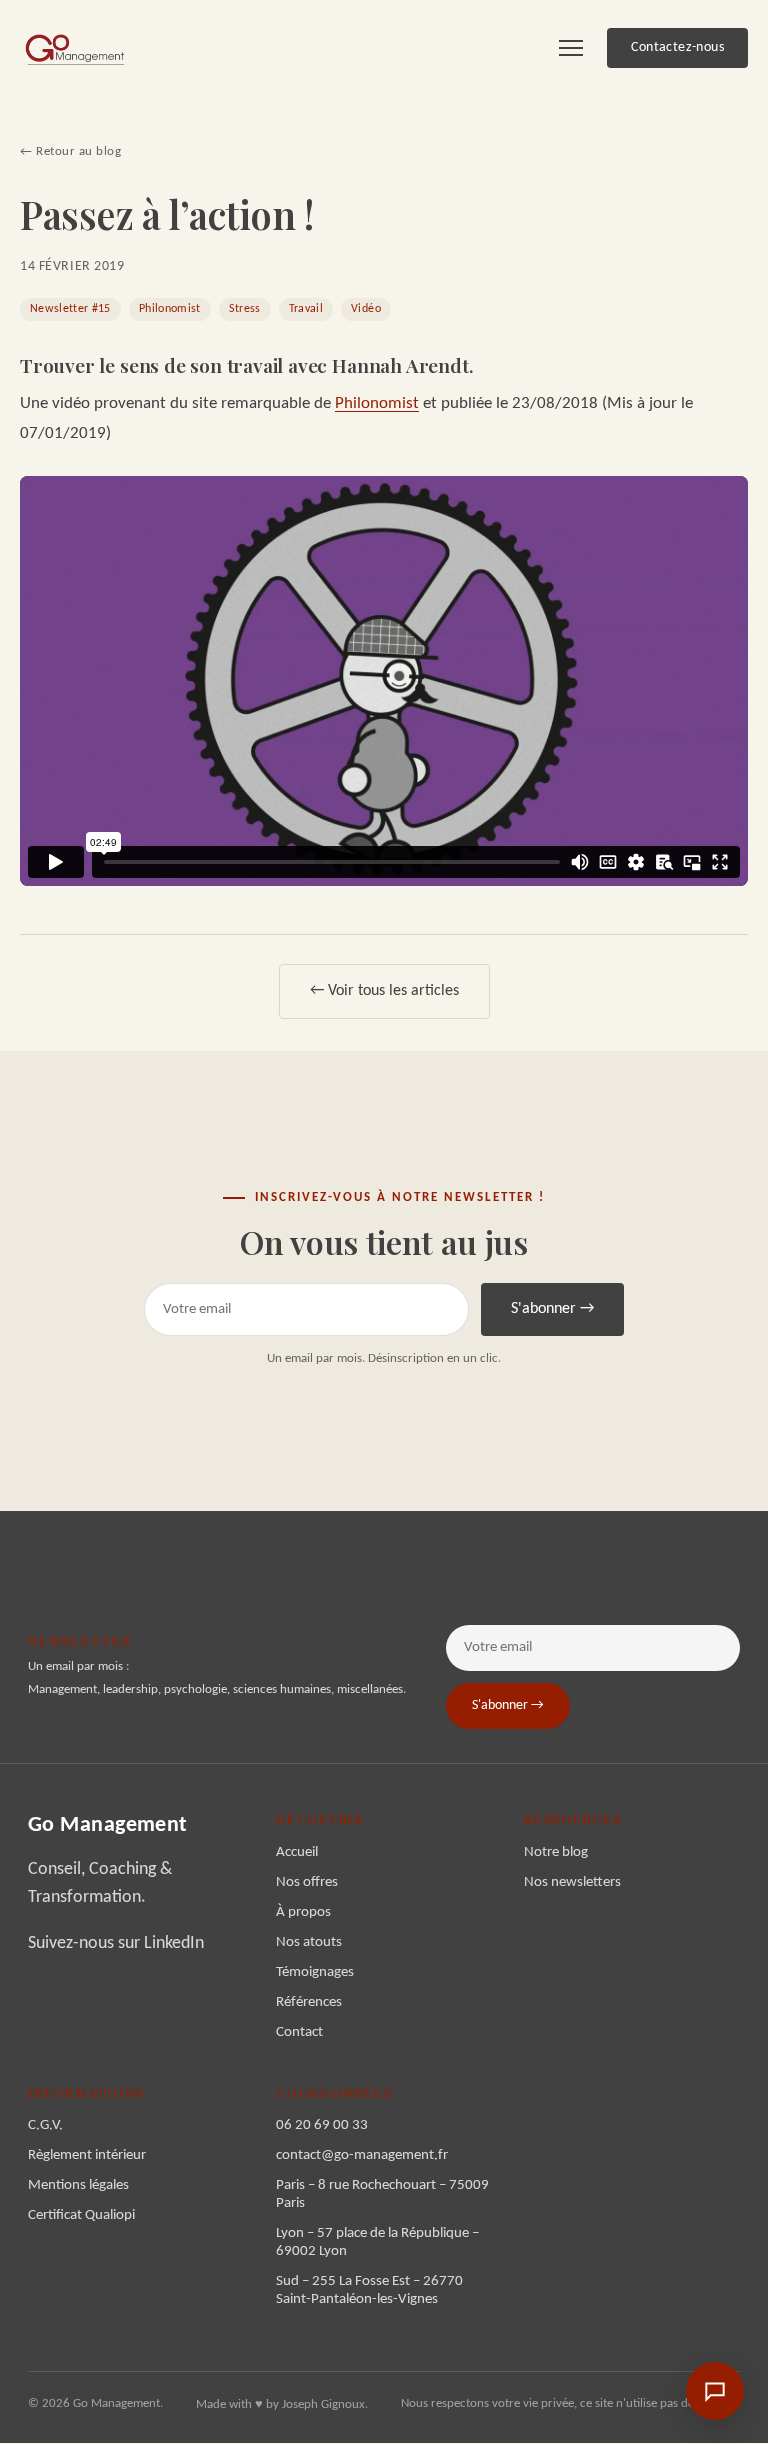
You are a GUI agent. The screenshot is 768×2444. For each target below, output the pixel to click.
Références (309, 2002)
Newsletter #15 (70, 309)
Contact (299, 2032)
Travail (306, 309)
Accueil (297, 1852)
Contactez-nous (677, 47)
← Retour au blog (70, 151)
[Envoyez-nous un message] (715, 2391)
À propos (303, 1912)
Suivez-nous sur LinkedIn (116, 1943)
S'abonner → (552, 1309)
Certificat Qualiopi (81, 2215)
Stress (245, 309)
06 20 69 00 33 (322, 2125)
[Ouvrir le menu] (571, 48)
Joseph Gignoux (323, 2404)
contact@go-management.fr (362, 2155)
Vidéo (366, 309)
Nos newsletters (572, 1882)
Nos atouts (309, 1942)
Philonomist (170, 309)
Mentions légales (78, 2185)
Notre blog (556, 1852)
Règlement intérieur (87, 2155)
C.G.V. (45, 2125)
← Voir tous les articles (384, 991)
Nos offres (307, 1882)
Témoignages (315, 1972)
